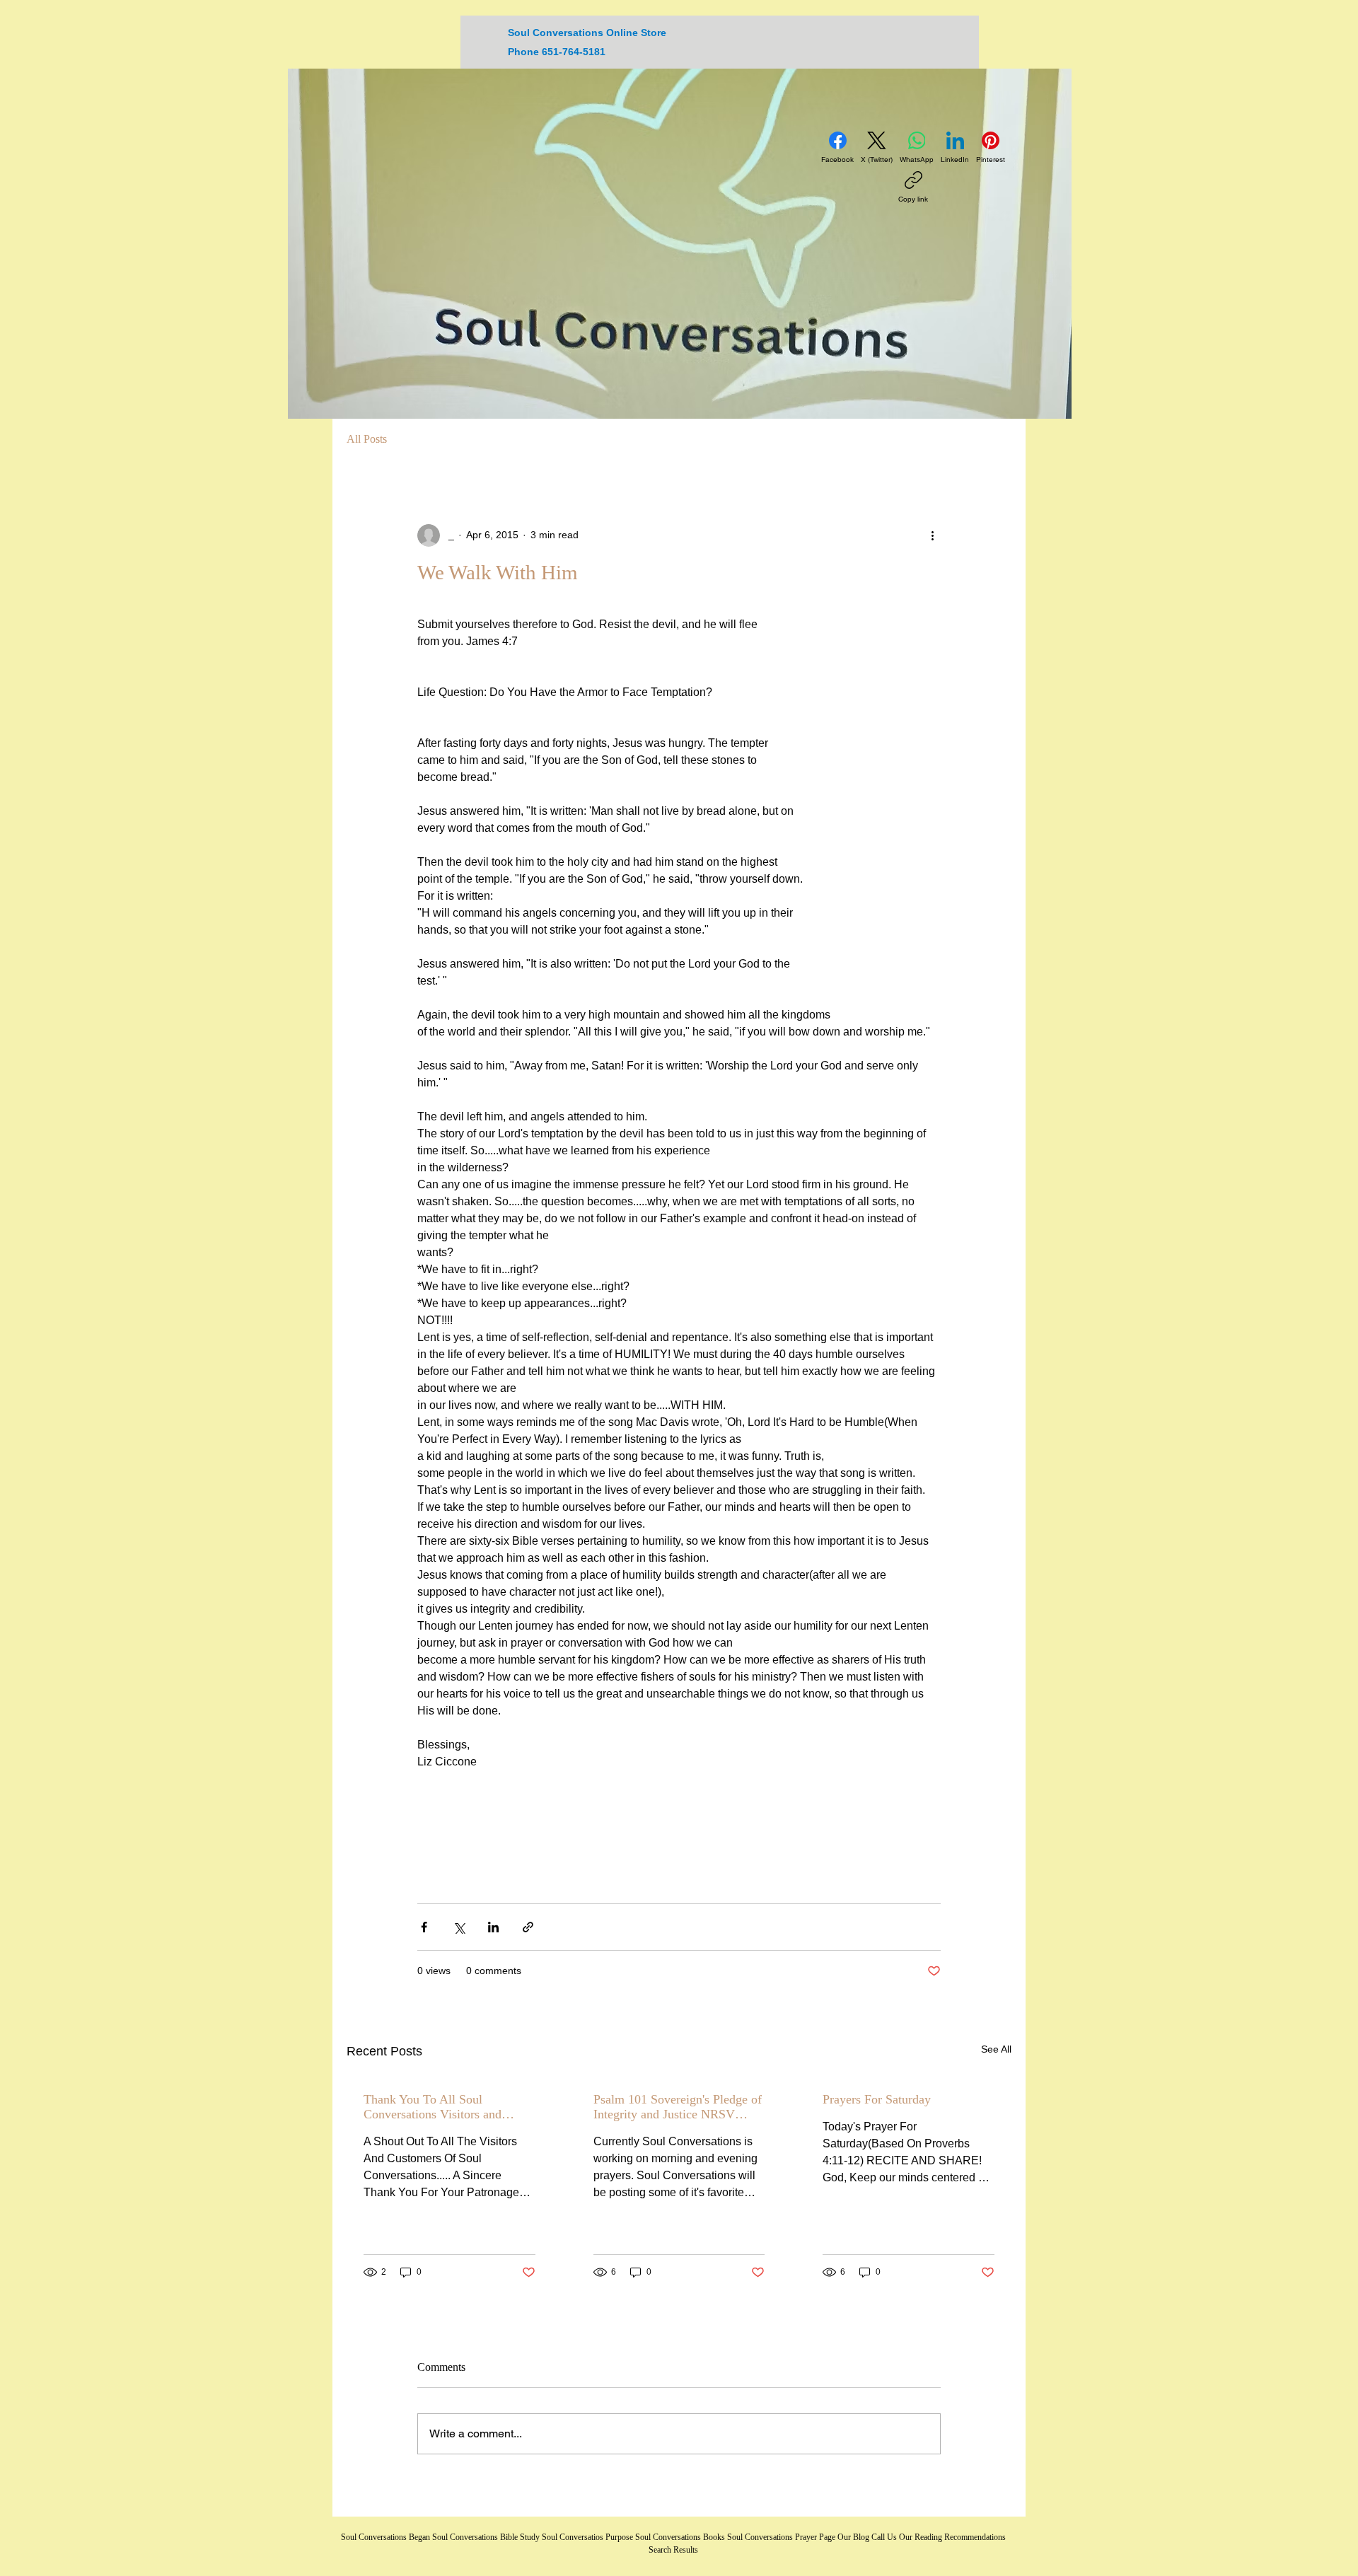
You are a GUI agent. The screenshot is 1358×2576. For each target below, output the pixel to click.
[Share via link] (528, 1927)
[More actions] (932, 535)
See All (996, 2049)
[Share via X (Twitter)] (459, 1927)
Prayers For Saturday (877, 2099)
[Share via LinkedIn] (493, 1927)
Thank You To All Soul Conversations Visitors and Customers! (433, 2107)
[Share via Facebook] (424, 1927)
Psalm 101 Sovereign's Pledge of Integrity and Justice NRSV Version (678, 2107)
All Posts (367, 439)
